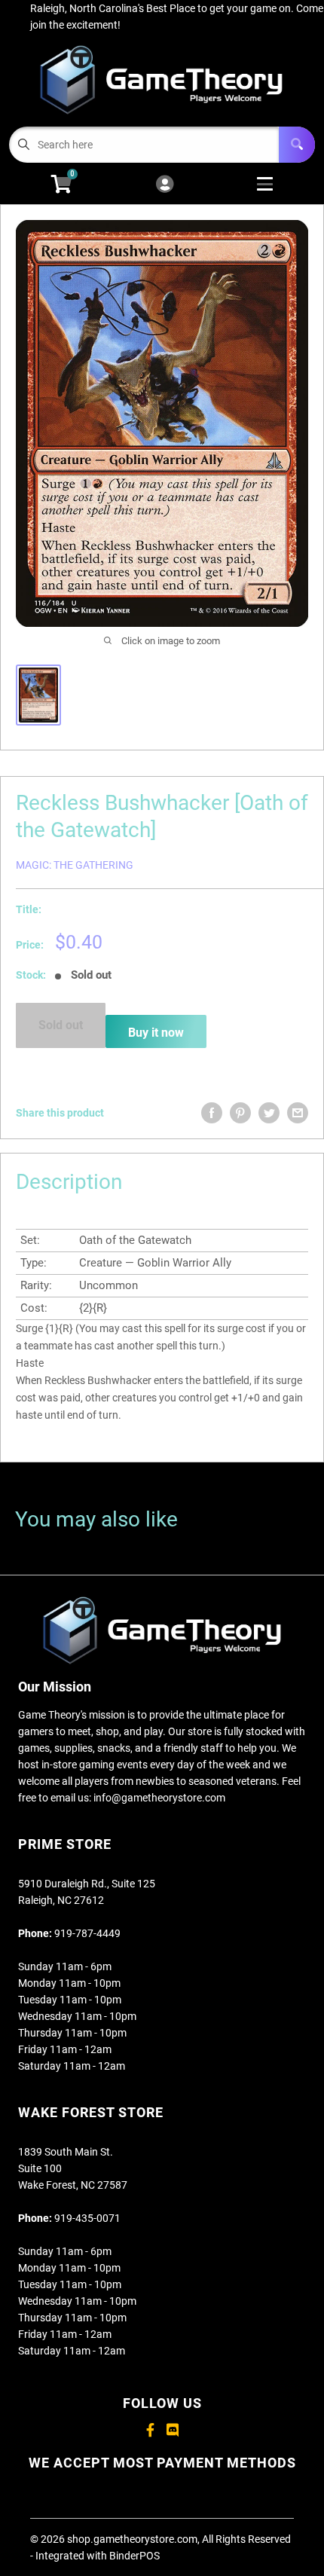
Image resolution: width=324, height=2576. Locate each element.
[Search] (297, 145)
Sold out (61, 1025)
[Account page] (165, 185)
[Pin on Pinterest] (240, 1113)
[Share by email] (298, 1113)
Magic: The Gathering (75, 865)
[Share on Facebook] (212, 1113)
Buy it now (156, 1033)
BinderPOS (134, 2556)
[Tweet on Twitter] (269, 1113)
